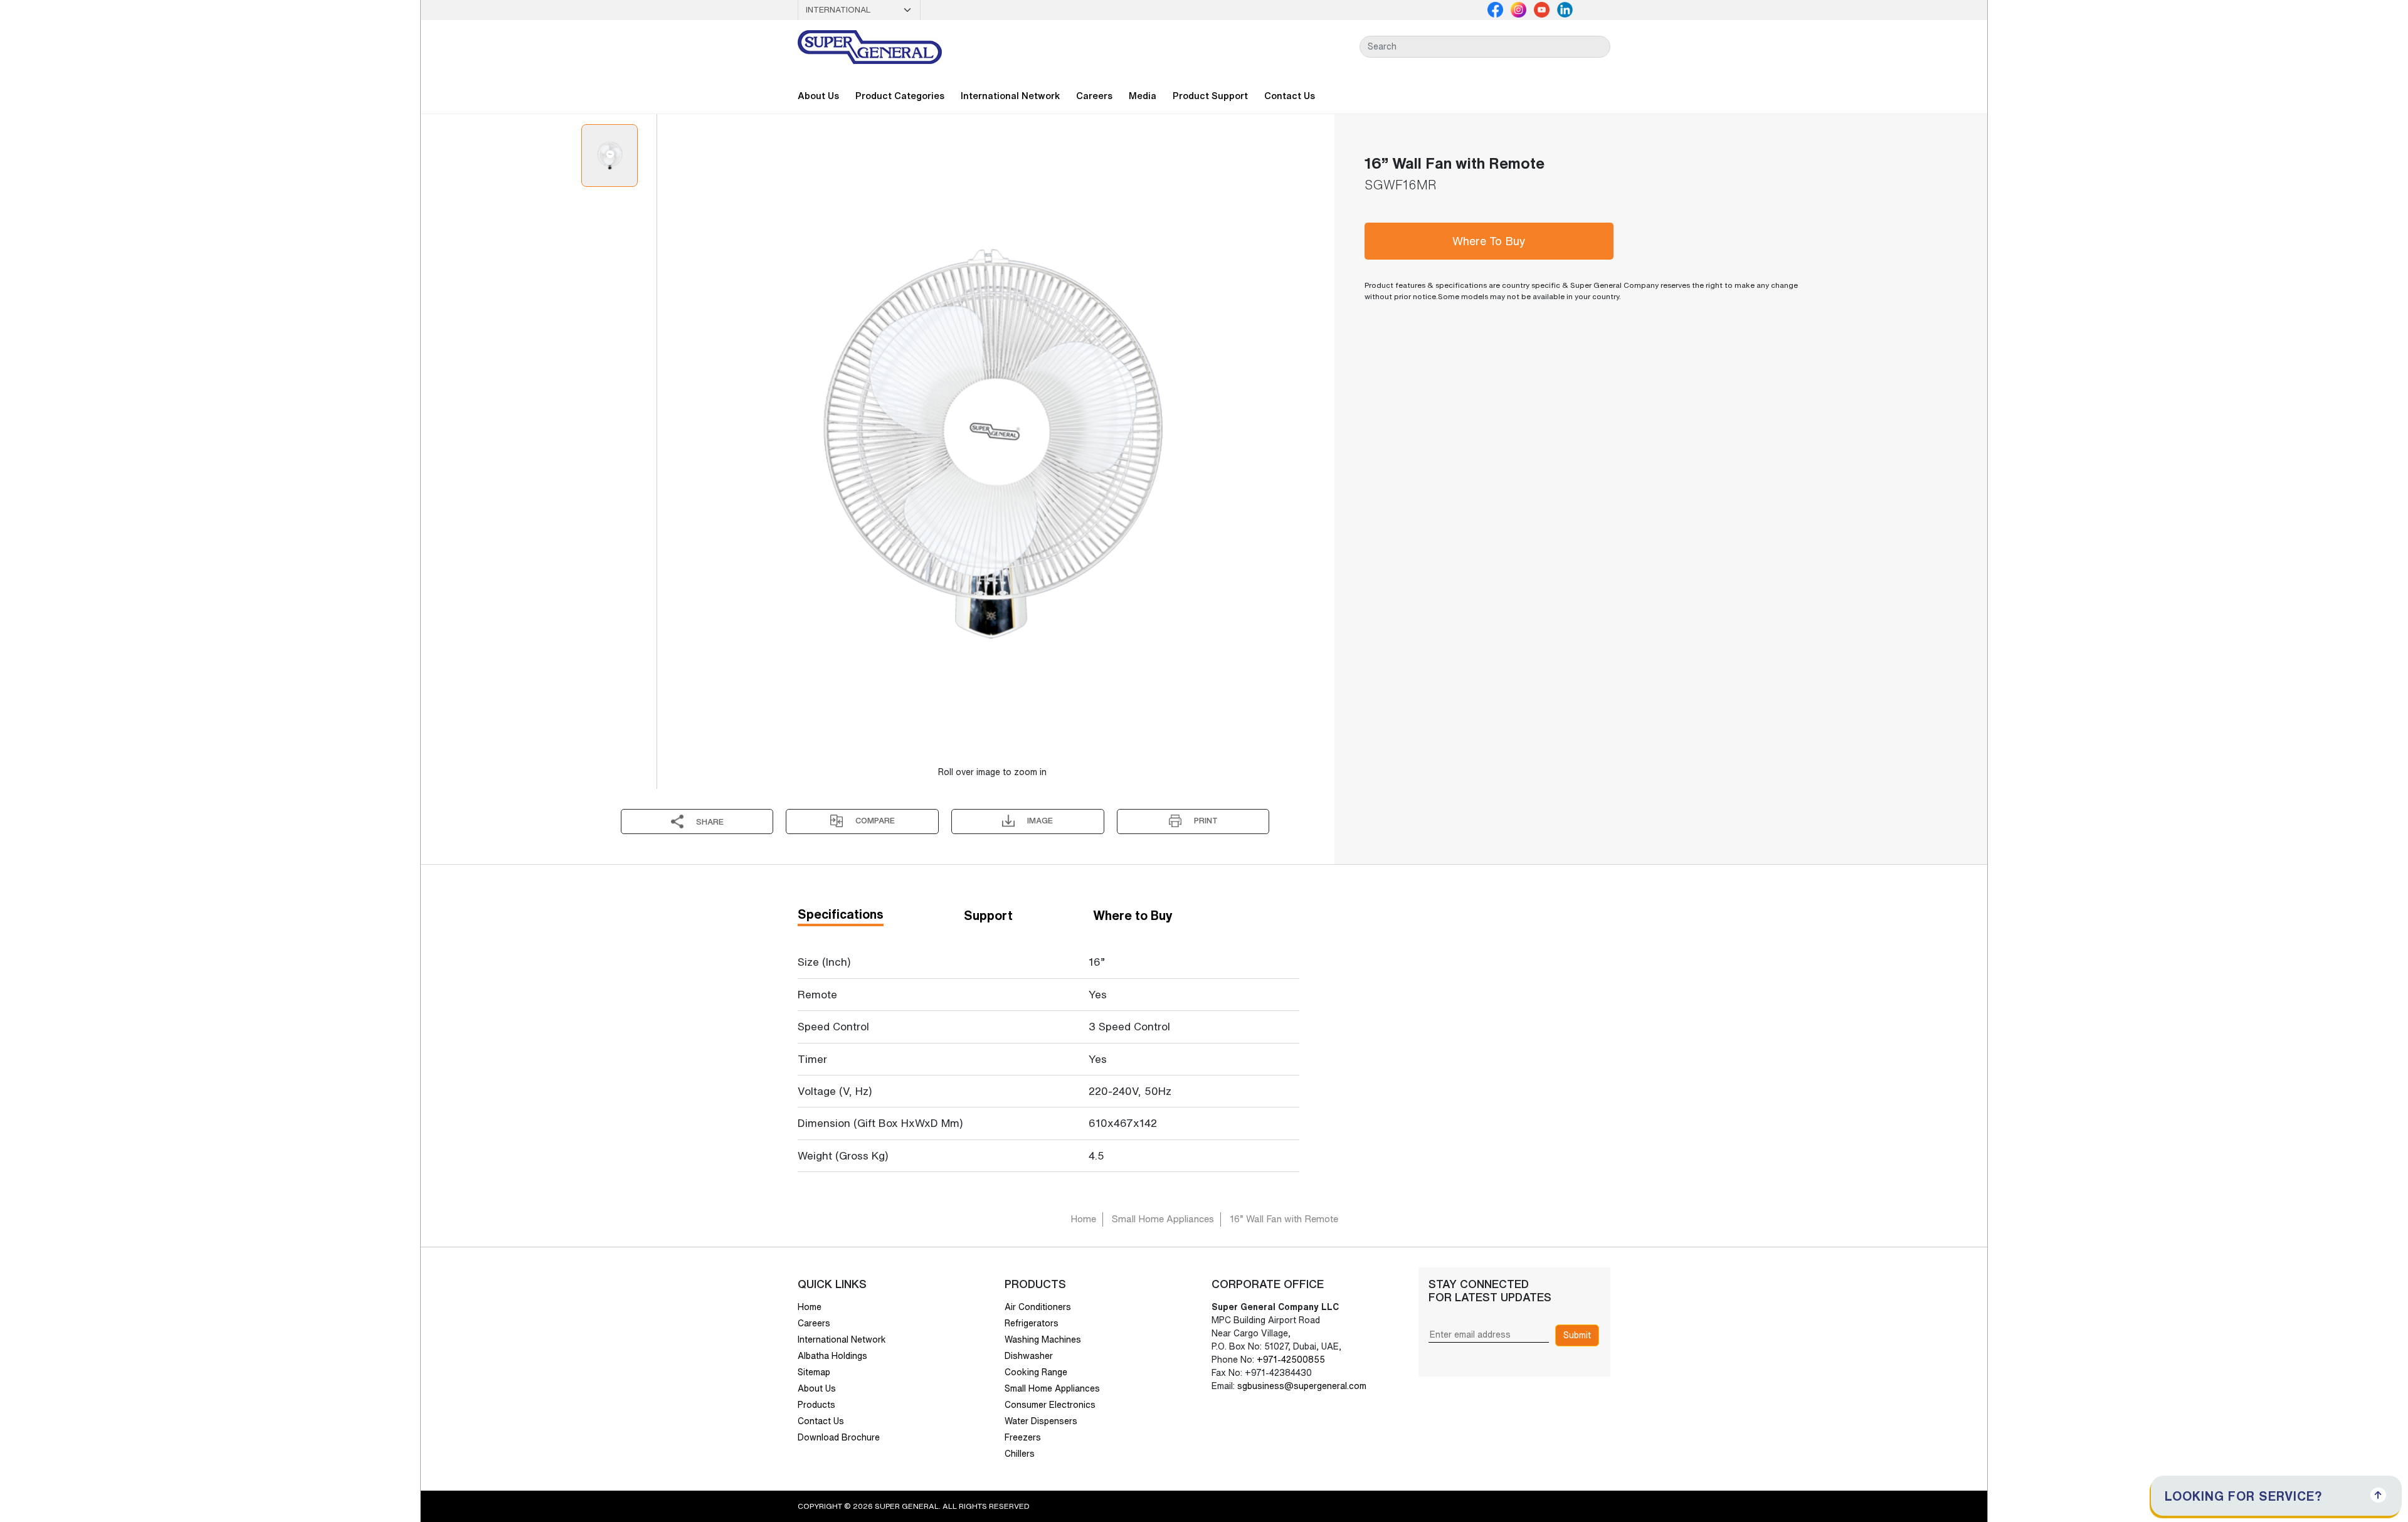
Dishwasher (1029, 1356)
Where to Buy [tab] (1133, 915)
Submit (1577, 1335)
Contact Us (1290, 96)
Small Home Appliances (1163, 1219)
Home (1083, 1219)
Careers (1094, 96)
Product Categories (900, 96)
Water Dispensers (1041, 1421)
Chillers (1020, 1454)
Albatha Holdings (832, 1356)
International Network (1010, 96)
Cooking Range (1036, 1372)
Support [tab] (988, 915)
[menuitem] (610, 156)
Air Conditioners (1038, 1307)
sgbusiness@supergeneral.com (1302, 1386)
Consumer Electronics (1050, 1405)
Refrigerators (1032, 1323)
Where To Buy (1489, 241)
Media (1143, 96)
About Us (818, 96)
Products (816, 1405)
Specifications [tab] (841, 914)
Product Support (1210, 96)
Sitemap (814, 1372)
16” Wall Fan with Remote (1284, 1219)
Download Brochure (839, 1437)
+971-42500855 (1290, 1360)
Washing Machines (1043, 1340)
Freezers (1023, 1437)
